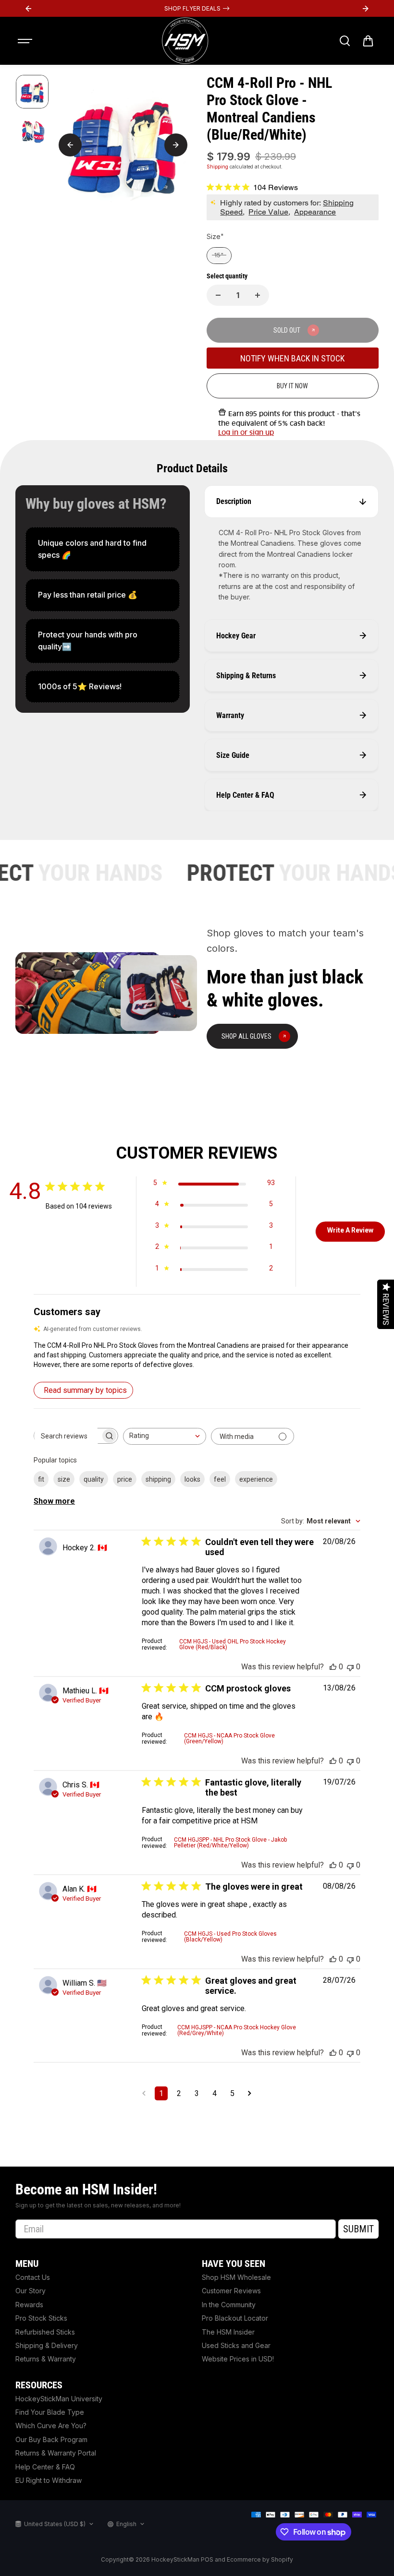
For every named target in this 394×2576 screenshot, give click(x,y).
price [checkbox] (125, 1479)
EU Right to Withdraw (49, 2480)
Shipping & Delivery (47, 2345)
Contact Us (33, 2277)
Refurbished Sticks (45, 2332)
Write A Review (350, 1230)
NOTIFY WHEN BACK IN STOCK (292, 358)
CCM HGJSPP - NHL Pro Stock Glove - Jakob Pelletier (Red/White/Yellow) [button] (230, 1843)
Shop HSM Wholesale (236, 2277)
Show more (54, 1501)
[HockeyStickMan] (185, 41)
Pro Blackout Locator (235, 2318)
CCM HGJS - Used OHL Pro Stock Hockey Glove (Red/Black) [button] (233, 1644)
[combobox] (165, 1436)
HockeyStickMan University (59, 2399)
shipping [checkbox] (158, 1479)
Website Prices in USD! (238, 2359)
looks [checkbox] (192, 1479)
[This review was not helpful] (350, 1667)
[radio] (219, 256)
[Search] (345, 41)
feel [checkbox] (220, 1479)
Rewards (29, 2305)
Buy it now (292, 386)
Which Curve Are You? (51, 2426)
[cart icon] (368, 41)
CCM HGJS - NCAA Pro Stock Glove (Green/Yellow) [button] (229, 1738)
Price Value (268, 212)
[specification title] (103, 549)
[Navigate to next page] (250, 2093)
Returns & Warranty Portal (56, 2453)
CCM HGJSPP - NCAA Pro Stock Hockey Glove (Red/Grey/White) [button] (237, 2030)
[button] (197, 1355)
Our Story (31, 2291)
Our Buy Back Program (51, 2439)
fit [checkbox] (41, 1479)
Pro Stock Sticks (41, 2318)
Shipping (217, 167)
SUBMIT (358, 2229)
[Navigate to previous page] (144, 2093)
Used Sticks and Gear (236, 2345)
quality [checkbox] (94, 1479)
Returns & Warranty (46, 2359)
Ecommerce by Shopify (260, 2559)
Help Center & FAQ (45, 2467)
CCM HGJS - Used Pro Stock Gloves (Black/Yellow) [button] (230, 1937)
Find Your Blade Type (50, 2412)
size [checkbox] (64, 1479)
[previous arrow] (70, 145)
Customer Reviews (231, 2291)
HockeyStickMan (175, 2559)
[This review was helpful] (333, 1667)
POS (207, 2559)
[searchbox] (67, 1436)
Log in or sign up (246, 432)
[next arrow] (176, 145)
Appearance (315, 212)
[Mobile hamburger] (26, 41)
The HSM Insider (228, 2332)
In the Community (229, 2305)
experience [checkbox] (256, 1479)
